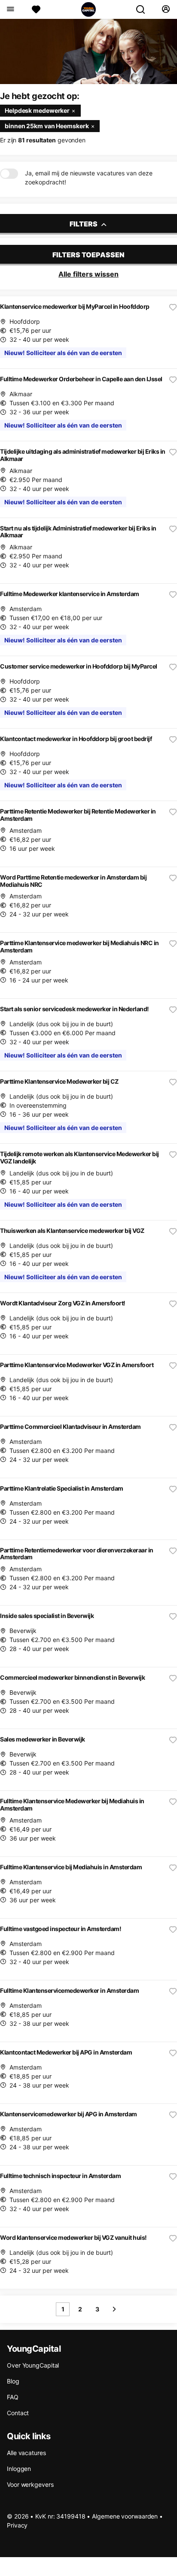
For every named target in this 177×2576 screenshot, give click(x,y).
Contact (18, 2413)
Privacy (17, 2525)
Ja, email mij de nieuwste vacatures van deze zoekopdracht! (89, 178)
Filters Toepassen (88, 255)
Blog (13, 2381)
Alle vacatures (26, 2453)
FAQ (13, 2397)
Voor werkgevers (30, 2484)
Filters (84, 224)
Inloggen (19, 2469)
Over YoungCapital (33, 2365)
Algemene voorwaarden (125, 2516)
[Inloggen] (166, 9)
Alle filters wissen (88, 274)
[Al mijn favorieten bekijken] (36, 9)
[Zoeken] (144, 9)
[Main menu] (10, 9)
